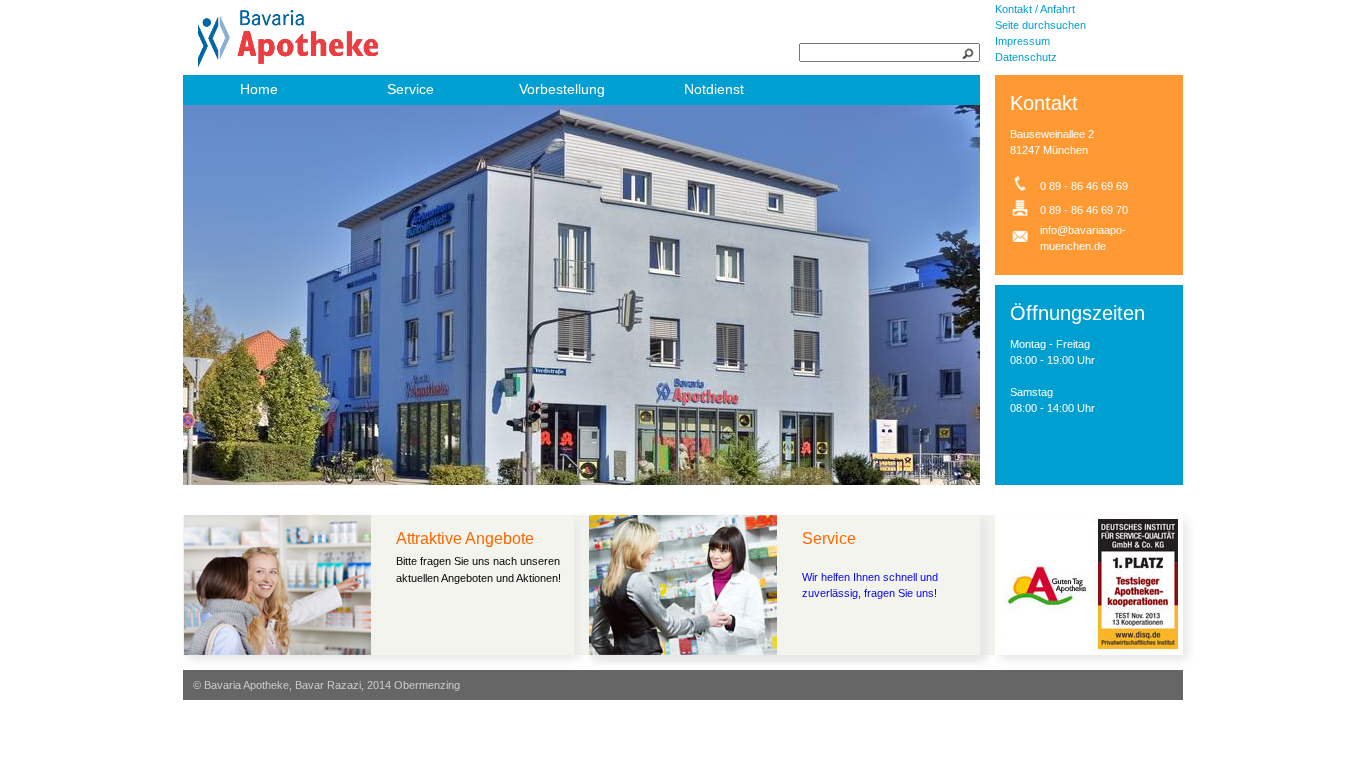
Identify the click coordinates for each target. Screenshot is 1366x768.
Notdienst (714, 89)
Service (410, 89)
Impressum (1022, 41)
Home (259, 89)
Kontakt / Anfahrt (1035, 9)
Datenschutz (1026, 57)
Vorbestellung (562, 89)
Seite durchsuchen (1040, 25)
